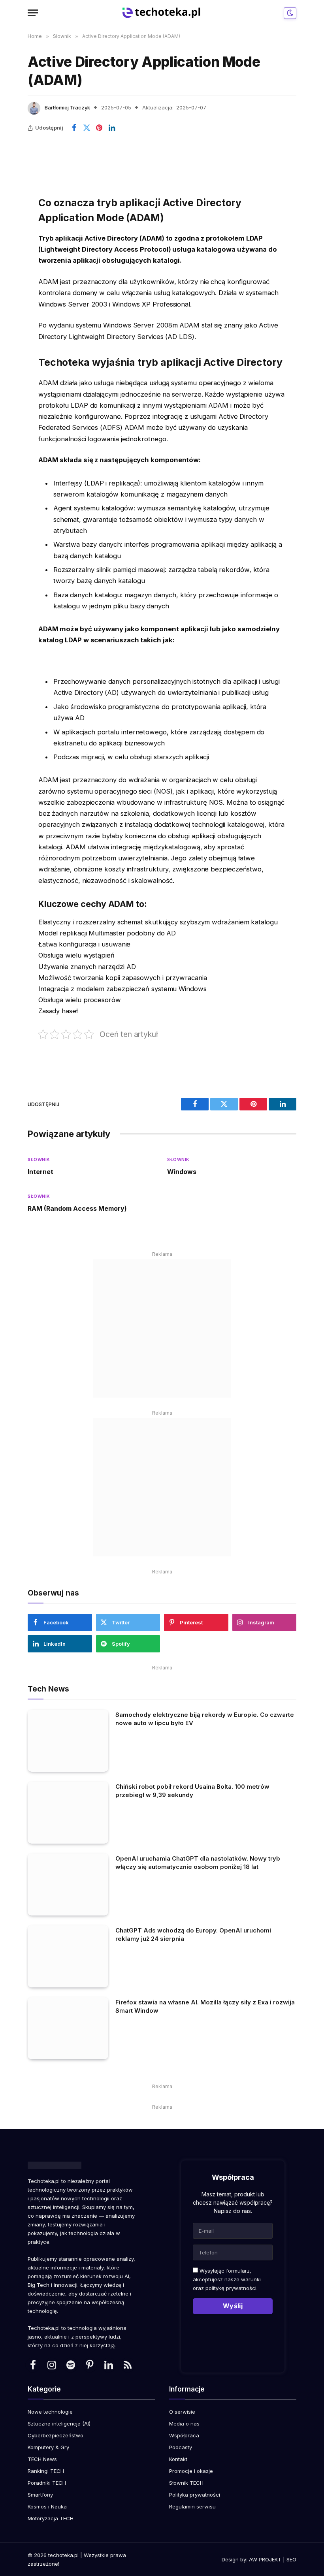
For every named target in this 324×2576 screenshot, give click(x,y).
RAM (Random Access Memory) (77, 1208)
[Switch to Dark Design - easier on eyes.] (289, 13)
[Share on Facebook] (74, 128)
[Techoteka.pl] (162, 13)
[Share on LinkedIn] (112, 128)
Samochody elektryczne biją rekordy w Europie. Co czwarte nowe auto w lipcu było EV (205, 1719)
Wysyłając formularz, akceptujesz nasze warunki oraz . (227, 2279)
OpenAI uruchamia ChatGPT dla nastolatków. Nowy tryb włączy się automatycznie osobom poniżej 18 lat (198, 1863)
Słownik (39, 1159)
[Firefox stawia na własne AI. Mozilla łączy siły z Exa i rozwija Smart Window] (68, 2028)
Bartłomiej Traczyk (67, 107)
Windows (182, 1172)
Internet (40, 1172)
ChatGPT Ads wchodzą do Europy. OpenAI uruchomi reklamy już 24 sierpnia (193, 1934)
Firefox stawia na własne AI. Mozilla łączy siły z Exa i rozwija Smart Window (205, 2006)
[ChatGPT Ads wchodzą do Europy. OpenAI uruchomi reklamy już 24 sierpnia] (68, 1956)
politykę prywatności (231, 2288)
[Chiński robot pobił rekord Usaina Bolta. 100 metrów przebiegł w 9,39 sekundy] (68, 1813)
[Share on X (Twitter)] (87, 128)
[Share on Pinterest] (99, 128)
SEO (291, 2559)
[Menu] (33, 13)
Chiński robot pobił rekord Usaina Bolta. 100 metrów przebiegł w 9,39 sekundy (192, 1791)
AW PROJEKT (265, 2559)
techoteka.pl (63, 2555)
